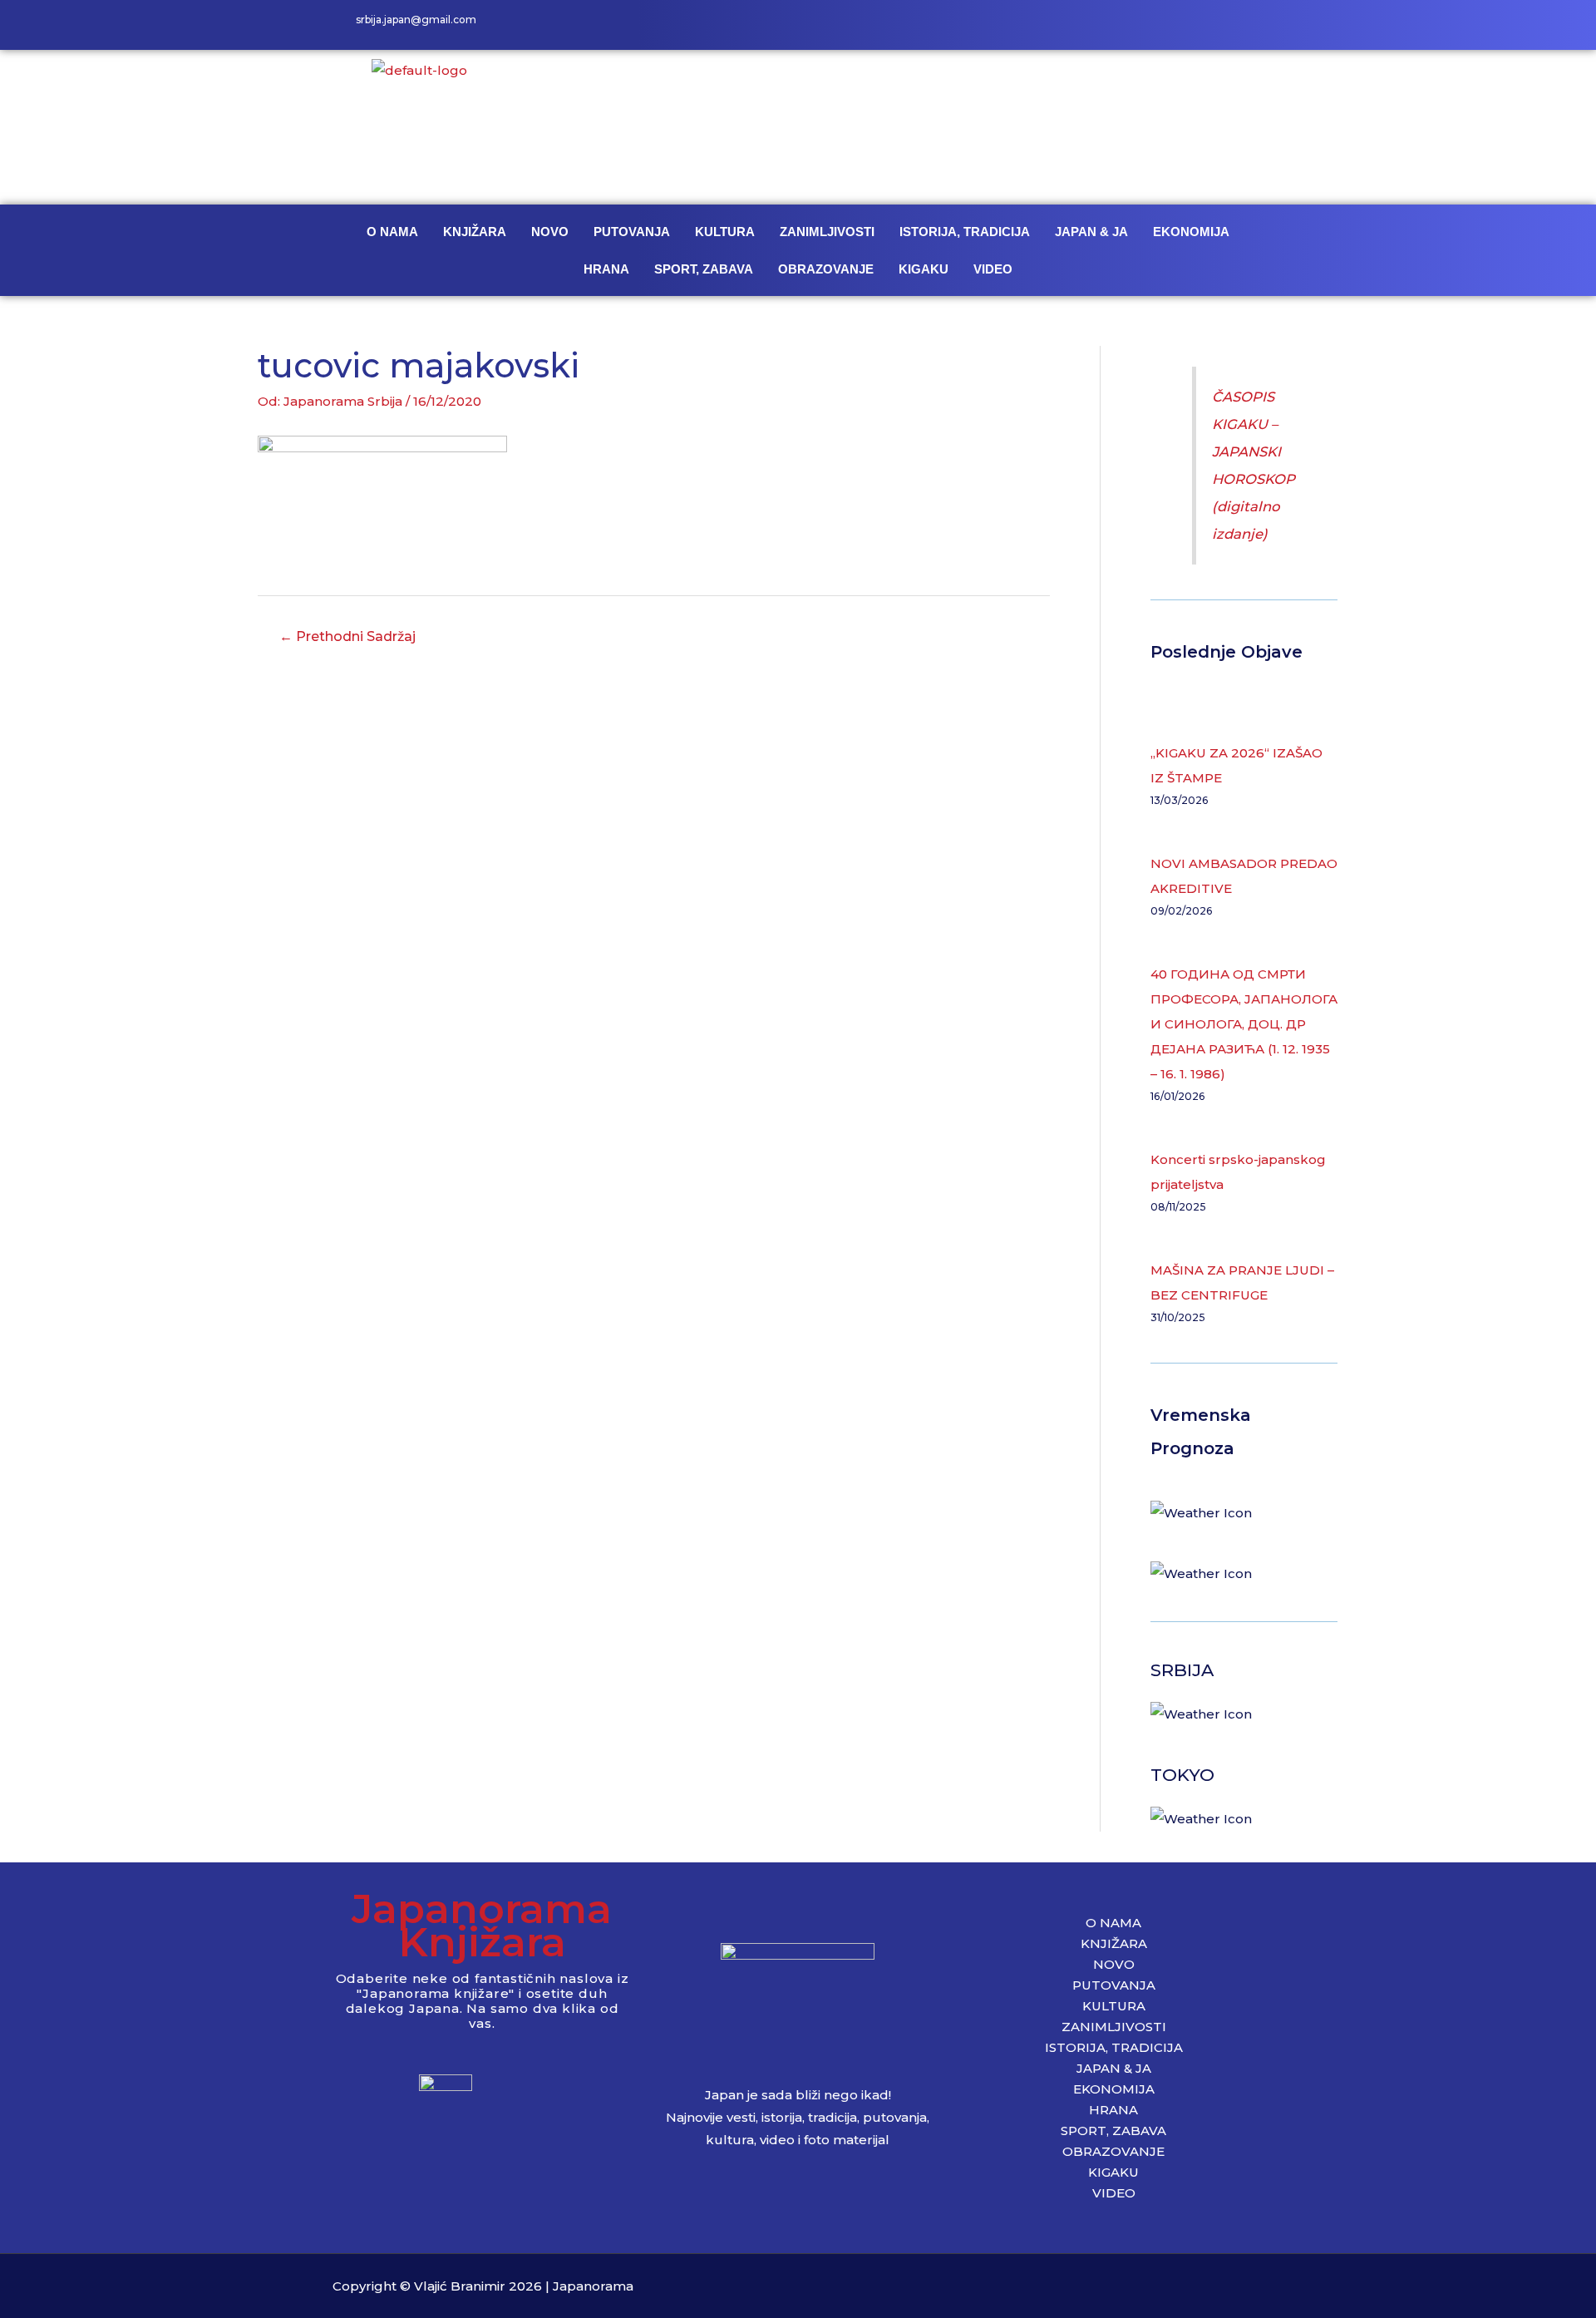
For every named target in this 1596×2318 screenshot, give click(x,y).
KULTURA (725, 232)
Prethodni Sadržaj (347, 636)
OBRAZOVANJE (826, 269)
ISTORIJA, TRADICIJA (965, 232)
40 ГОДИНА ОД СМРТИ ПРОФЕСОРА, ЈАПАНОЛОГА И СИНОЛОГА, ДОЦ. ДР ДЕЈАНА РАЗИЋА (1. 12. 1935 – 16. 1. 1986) (1244, 1024)
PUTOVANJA (632, 232)
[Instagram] (1209, 25)
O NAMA (392, 232)
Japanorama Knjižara (482, 1925)
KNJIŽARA (475, 232)
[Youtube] (1247, 25)
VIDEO (993, 269)
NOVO (550, 232)
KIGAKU (924, 269)
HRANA (606, 269)
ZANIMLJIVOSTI (827, 232)
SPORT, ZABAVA (704, 269)
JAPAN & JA (1091, 232)
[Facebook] (1172, 25)
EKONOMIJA (1191, 232)
